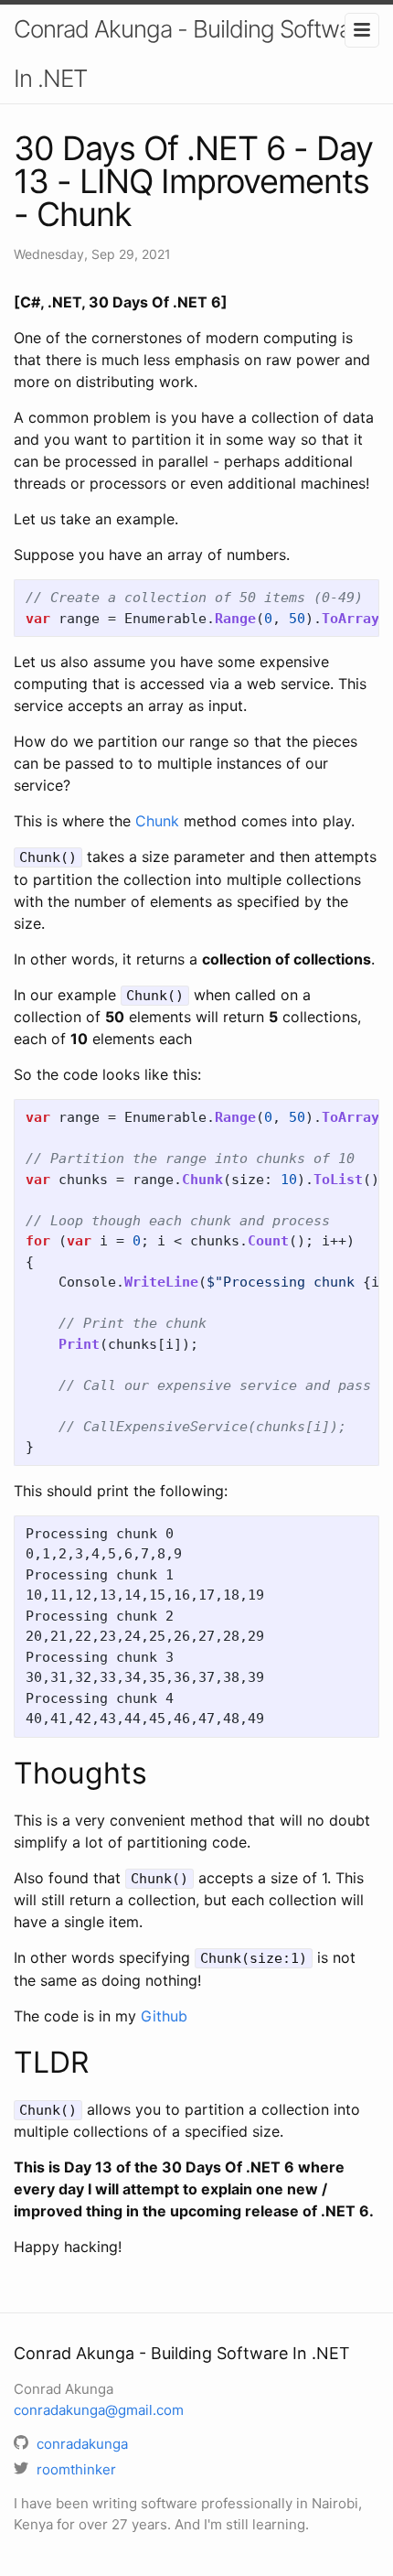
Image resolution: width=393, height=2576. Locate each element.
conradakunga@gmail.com (99, 2410)
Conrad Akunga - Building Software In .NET (192, 54)
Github (164, 2016)
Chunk (157, 821)
